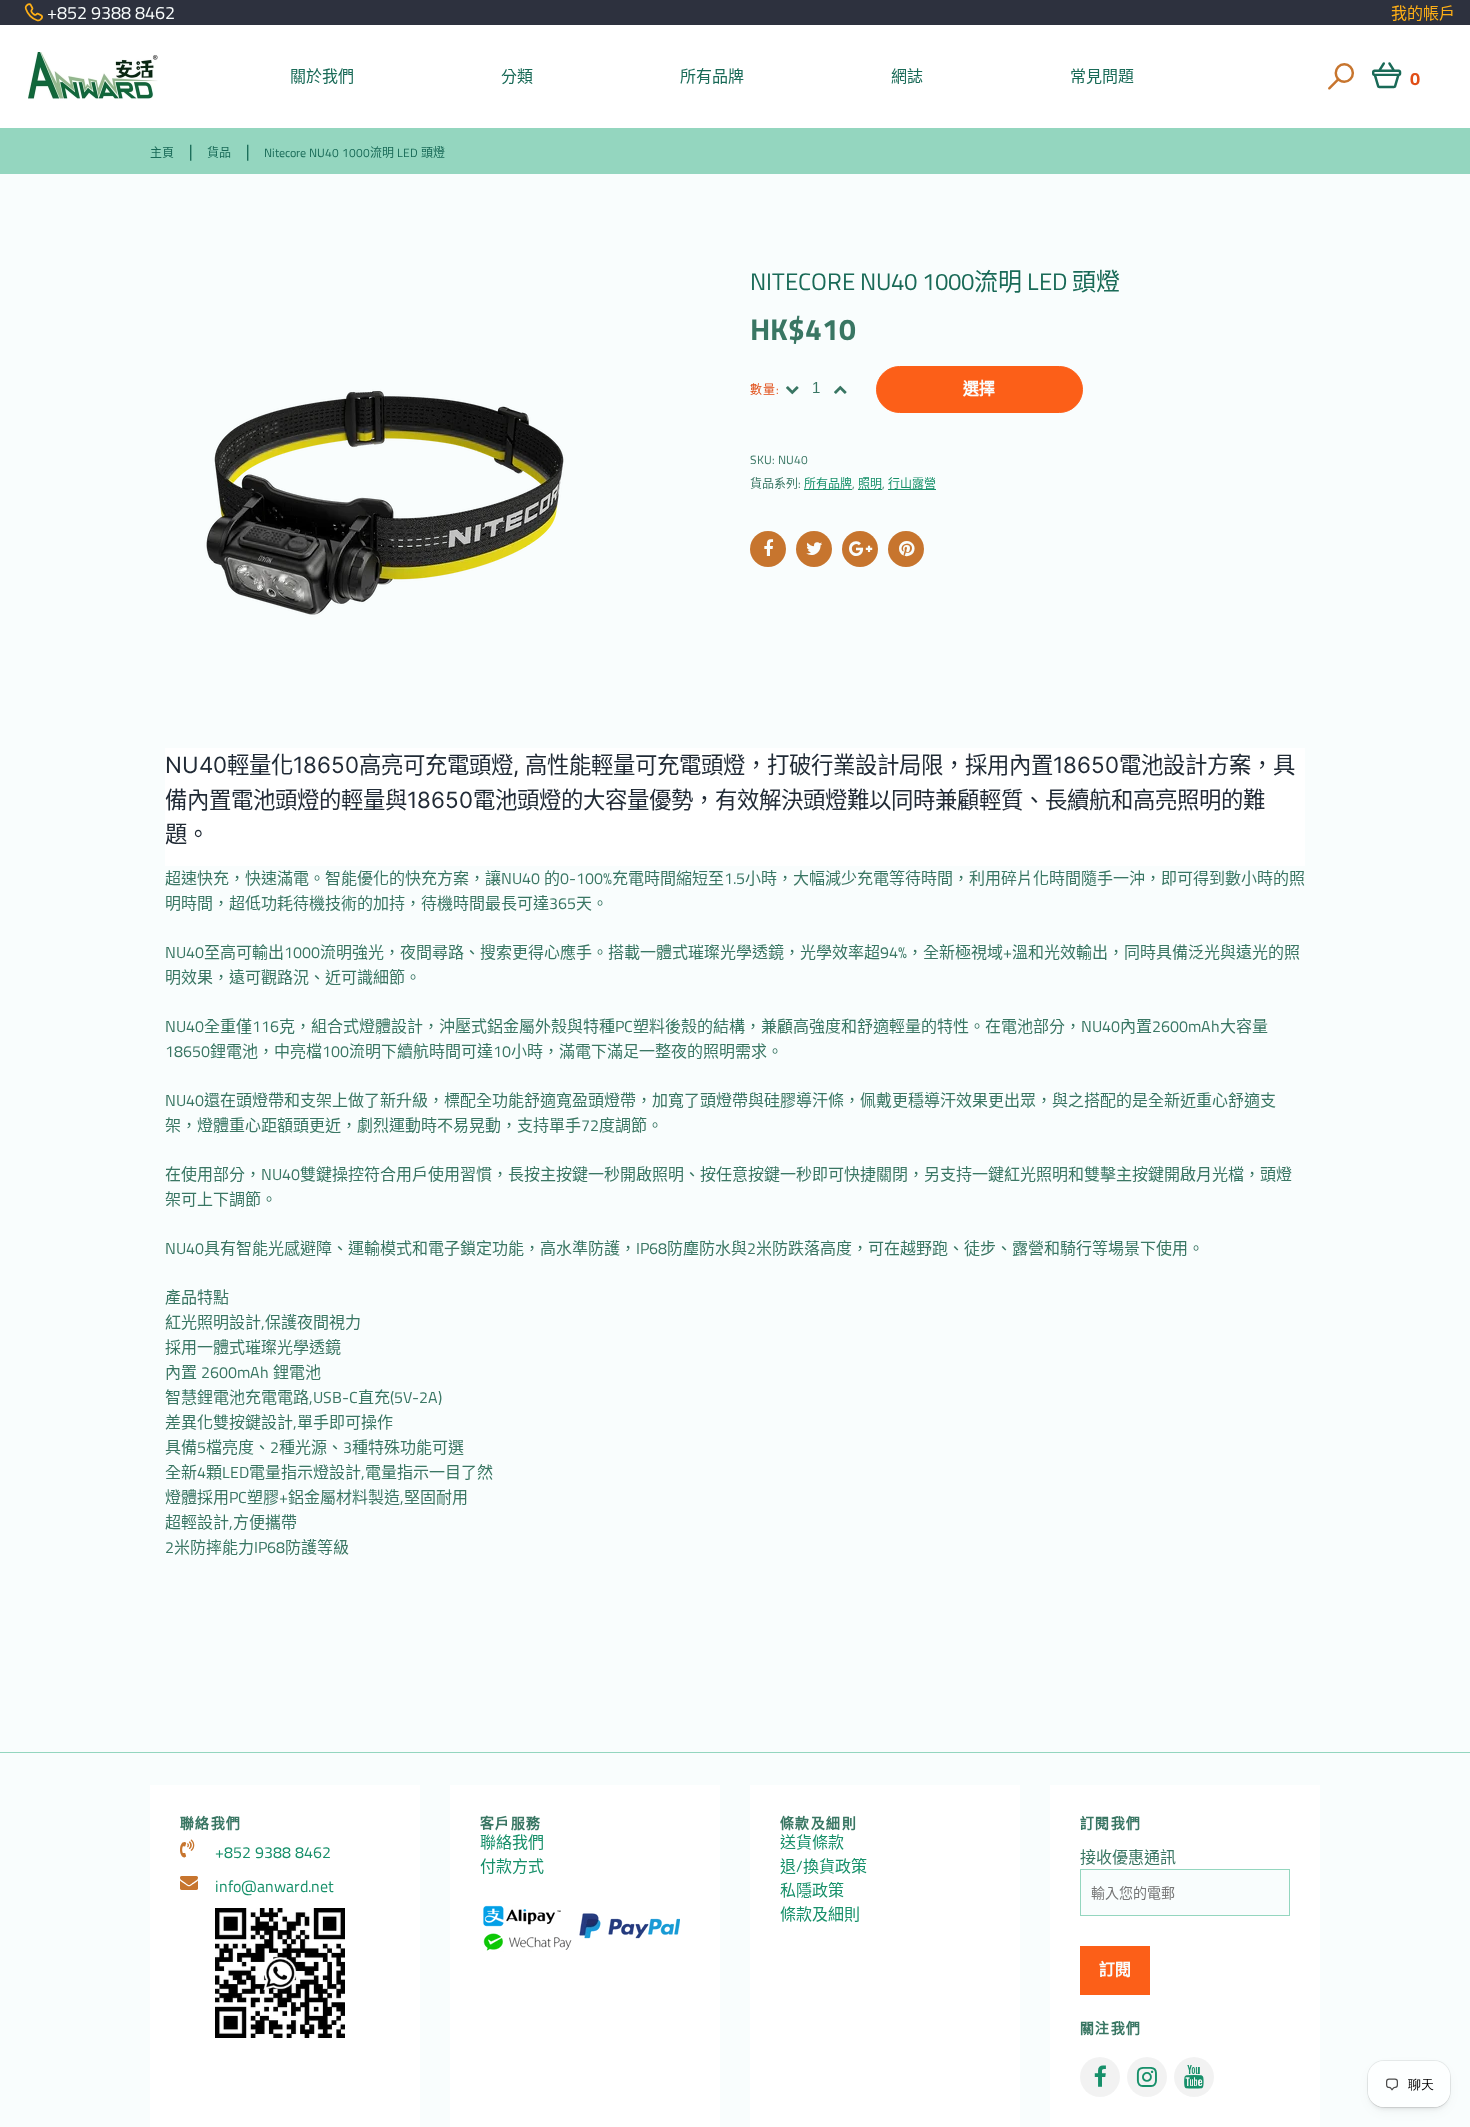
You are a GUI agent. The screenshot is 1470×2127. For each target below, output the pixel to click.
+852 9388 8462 (273, 1852)
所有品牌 (712, 76)
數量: (765, 389)
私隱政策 (812, 1890)
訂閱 (1115, 1969)
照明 (870, 483)
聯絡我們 (512, 1842)
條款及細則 (820, 1914)
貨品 (219, 152)
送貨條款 (812, 1842)
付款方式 (512, 1866)
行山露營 (912, 483)
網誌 (907, 76)
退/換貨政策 (823, 1866)
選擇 (979, 388)
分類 (517, 76)
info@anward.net (274, 1886)
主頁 (162, 152)
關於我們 (322, 76)
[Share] (768, 549)
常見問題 (1102, 76)
